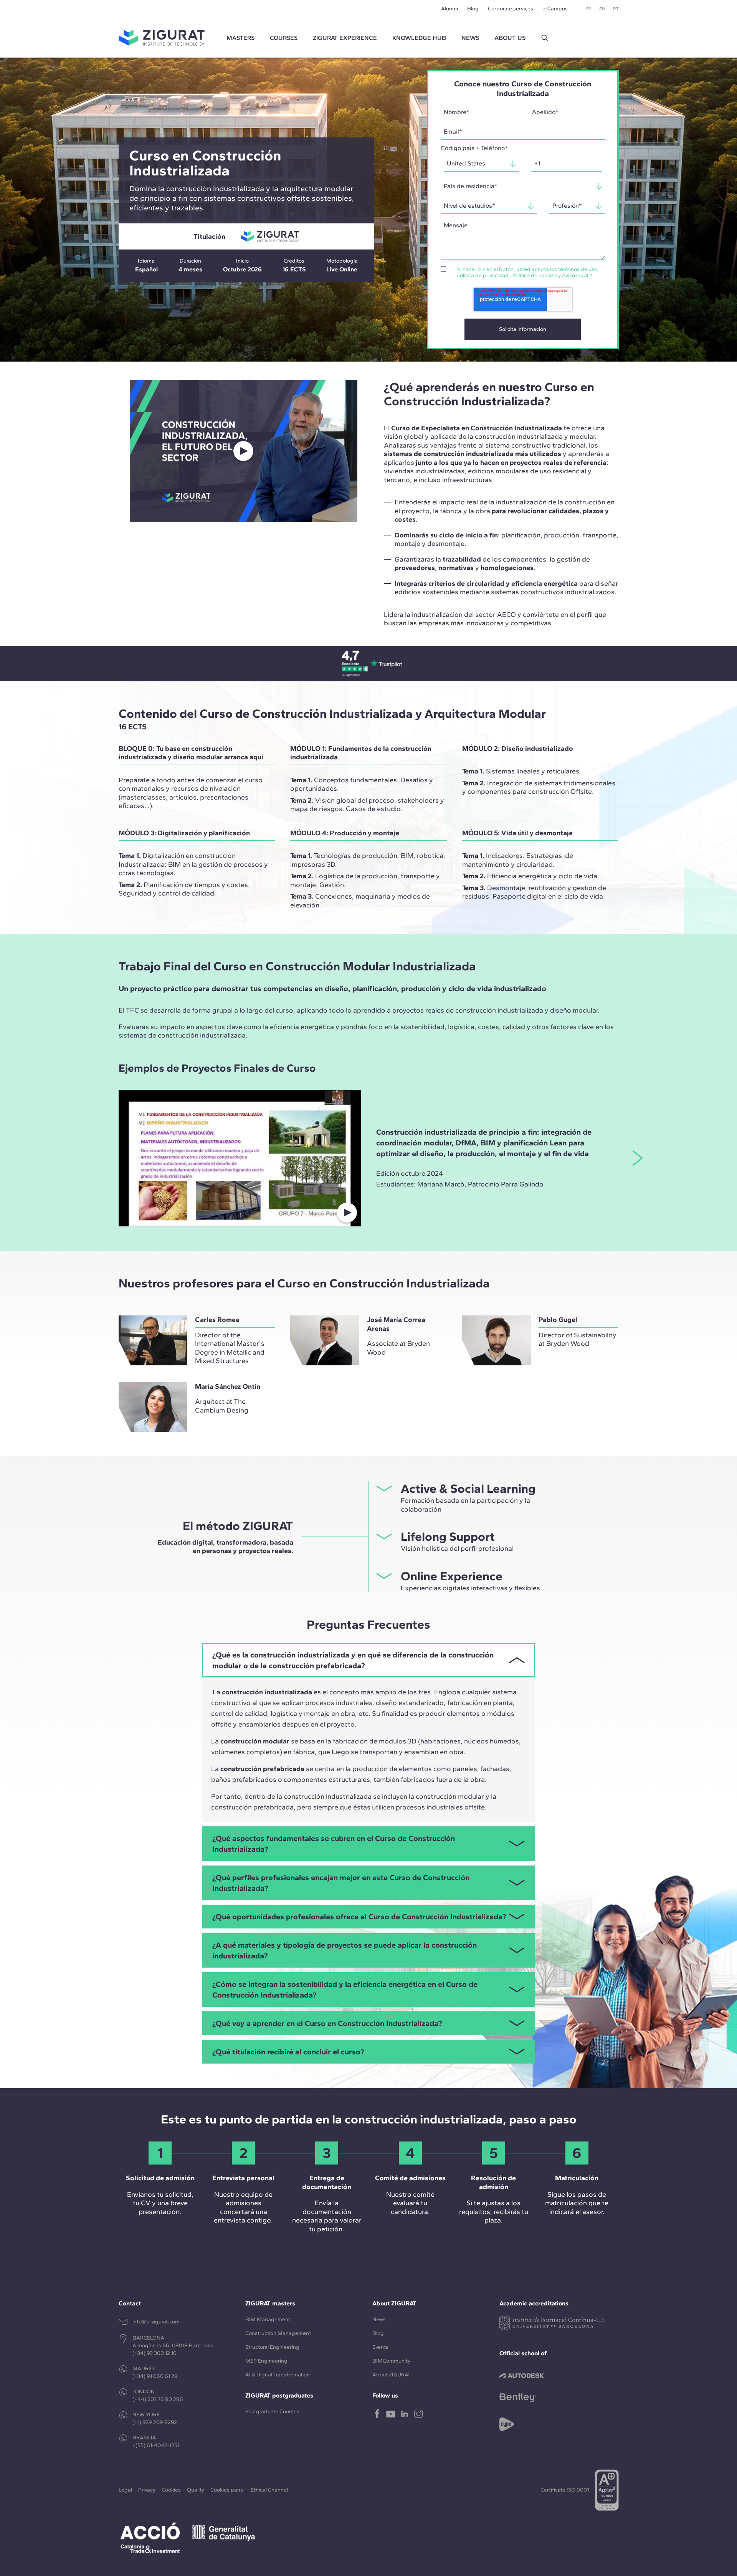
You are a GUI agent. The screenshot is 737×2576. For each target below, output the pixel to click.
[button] (545, 38)
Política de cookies (535, 275)
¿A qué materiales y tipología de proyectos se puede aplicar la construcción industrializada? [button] (345, 1950)
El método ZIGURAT (238, 1526)
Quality (196, 2490)
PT (616, 9)
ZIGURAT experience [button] (345, 38)
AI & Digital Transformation (278, 2375)
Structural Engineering (272, 2347)
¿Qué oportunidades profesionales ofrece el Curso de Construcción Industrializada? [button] (359, 1917)
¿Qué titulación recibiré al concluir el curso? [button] (288, 2052)
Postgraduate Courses (272, 2412)
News (379, 2319)
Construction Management (278, 2333)
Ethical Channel (269, 2490)
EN (602, 9)
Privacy (147, 2490)
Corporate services (511, 9)
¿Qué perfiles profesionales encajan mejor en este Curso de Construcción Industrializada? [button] (341, 1883)
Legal (125, 2490)
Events (380, 2347)
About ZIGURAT (391, 2375)
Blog (473, 9)
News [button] (470, 38)
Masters (240, 38)
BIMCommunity (391, 2361)
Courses (284, 38)
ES (589, 9)
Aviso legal (575, 275)
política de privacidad (483, 275)
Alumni (449, 9)
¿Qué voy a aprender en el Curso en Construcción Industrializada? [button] (327, 2023)
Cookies (171, 2490)
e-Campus (555, 9)
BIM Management (268, 2319)
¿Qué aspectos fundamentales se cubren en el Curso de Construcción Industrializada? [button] (334, 1844)
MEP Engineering (266, 2361)
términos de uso (578, 269)
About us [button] (510, 38)
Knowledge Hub (419, 38)
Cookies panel (227, 2490)
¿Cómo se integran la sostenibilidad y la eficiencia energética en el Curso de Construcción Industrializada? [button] (345, 1989)
